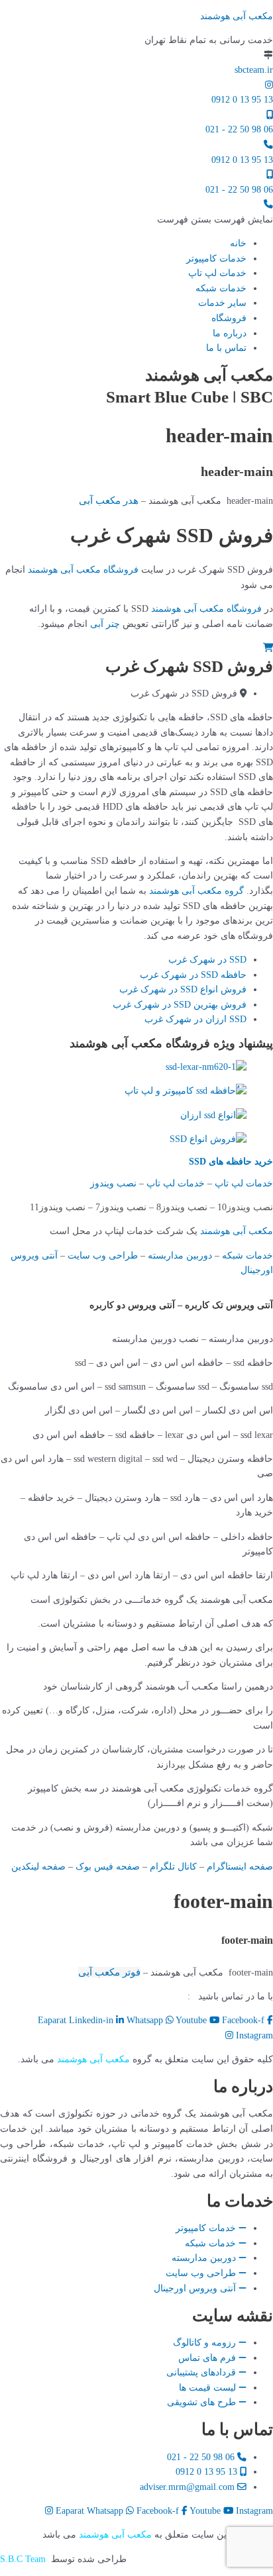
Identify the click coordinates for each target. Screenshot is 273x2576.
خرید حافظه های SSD (231, 1162)
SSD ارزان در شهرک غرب (195, 1019)
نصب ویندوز (113, 1183)
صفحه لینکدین (38, 1867)
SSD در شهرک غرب (207, 960)
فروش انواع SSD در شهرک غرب (183, 989)
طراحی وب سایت (103, 1256)
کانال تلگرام (173, 1867)
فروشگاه (229, 318)
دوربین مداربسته (180, 1256)
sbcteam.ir (254, 70)
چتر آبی (105, 624)
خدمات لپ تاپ (217, 273)
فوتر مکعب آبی (109, 1972)
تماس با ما (226, 348)
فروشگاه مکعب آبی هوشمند (83, 570)
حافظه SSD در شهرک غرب (193, 975)
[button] (215, 219)
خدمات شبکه (221, 288)
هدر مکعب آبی (109, 501)
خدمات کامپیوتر (216, 259)
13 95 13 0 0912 (242, 100)
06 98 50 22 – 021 (145, 1996)
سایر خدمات (222, 303)
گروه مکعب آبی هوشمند (196, 891)
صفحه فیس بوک (108, 1867)
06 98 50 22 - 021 (239, 129)
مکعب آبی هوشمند (237, 16)
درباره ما (230, 333)
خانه (238, 243)
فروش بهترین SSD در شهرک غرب (180, 1005)
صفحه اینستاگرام (240, 1867)
